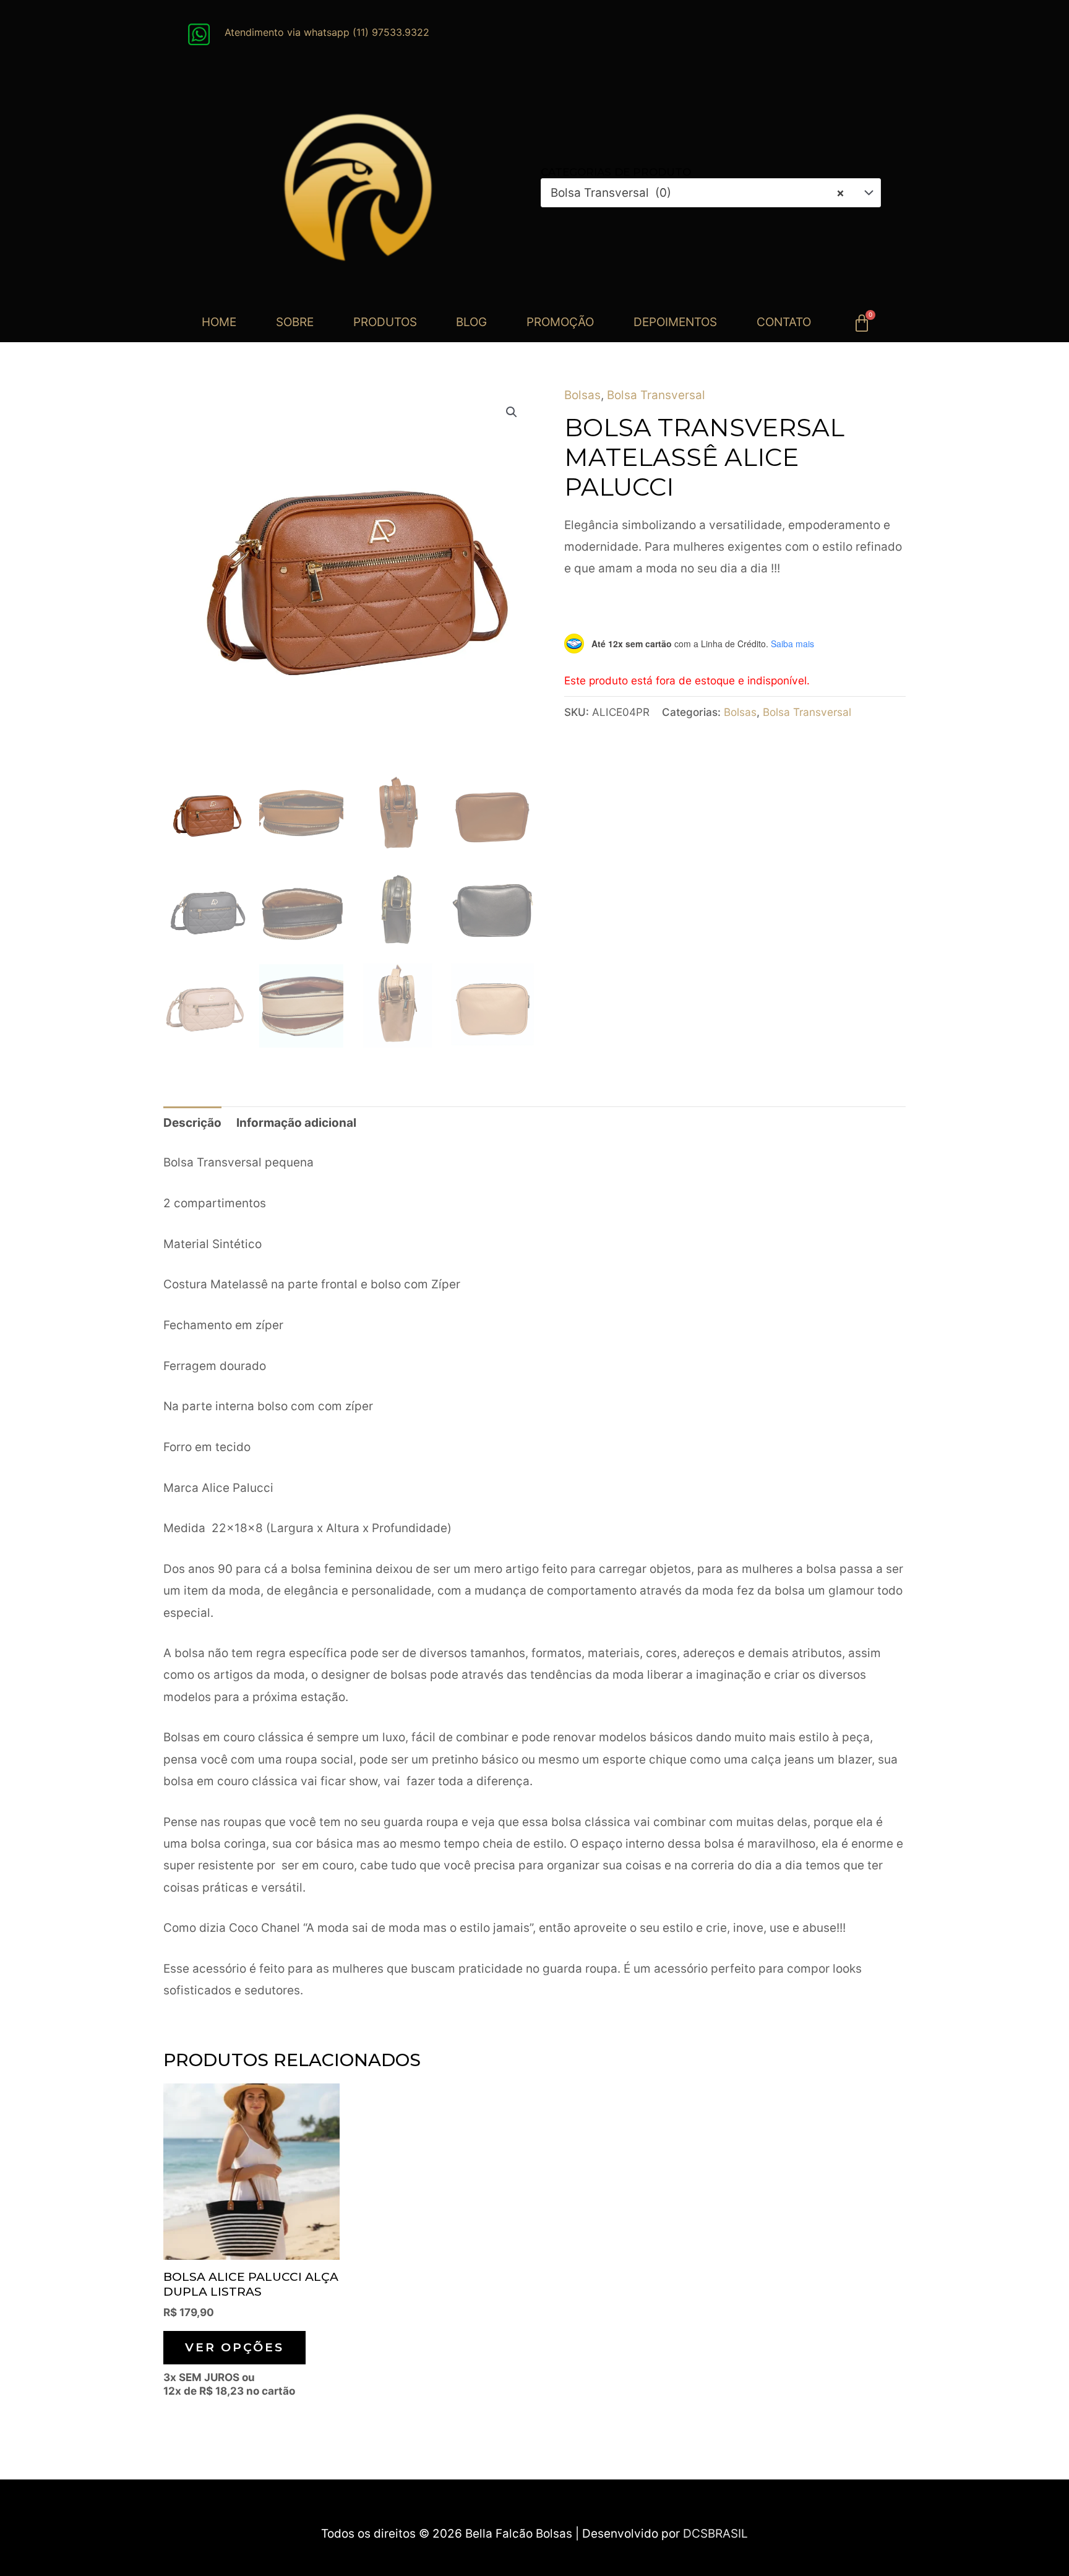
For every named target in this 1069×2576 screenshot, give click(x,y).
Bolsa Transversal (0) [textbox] (698, 193)
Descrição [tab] (192, 1123)
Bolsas (582, 395)
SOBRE (295, 322)
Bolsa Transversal (656, 395)
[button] (512, 412)
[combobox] (711, 193)
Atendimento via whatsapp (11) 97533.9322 (327, 32)
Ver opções (234, 2347)
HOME (219, 322)
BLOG (471, 322)
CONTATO (784, 322)
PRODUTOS (385, 322)
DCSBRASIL (715, 2534)
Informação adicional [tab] (296, 1123)
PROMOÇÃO (560, 322)
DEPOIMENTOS (675, 322)
